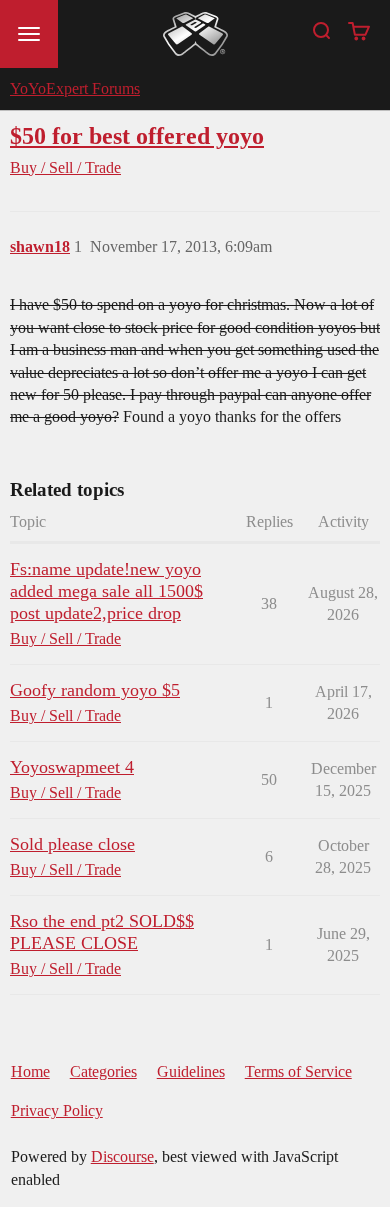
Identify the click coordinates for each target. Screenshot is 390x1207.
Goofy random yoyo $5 (95, 690)
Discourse (122, 1156)
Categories (103, 1071)
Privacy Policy (57, 1110)
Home (30, 1071)
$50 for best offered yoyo (137, 135)
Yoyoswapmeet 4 (72, 767)
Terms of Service (298, 1071)
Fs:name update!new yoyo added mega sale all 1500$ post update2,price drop (106, 591)
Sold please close (72, 844)
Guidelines (191, 1071)
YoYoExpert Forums (75, 88)
